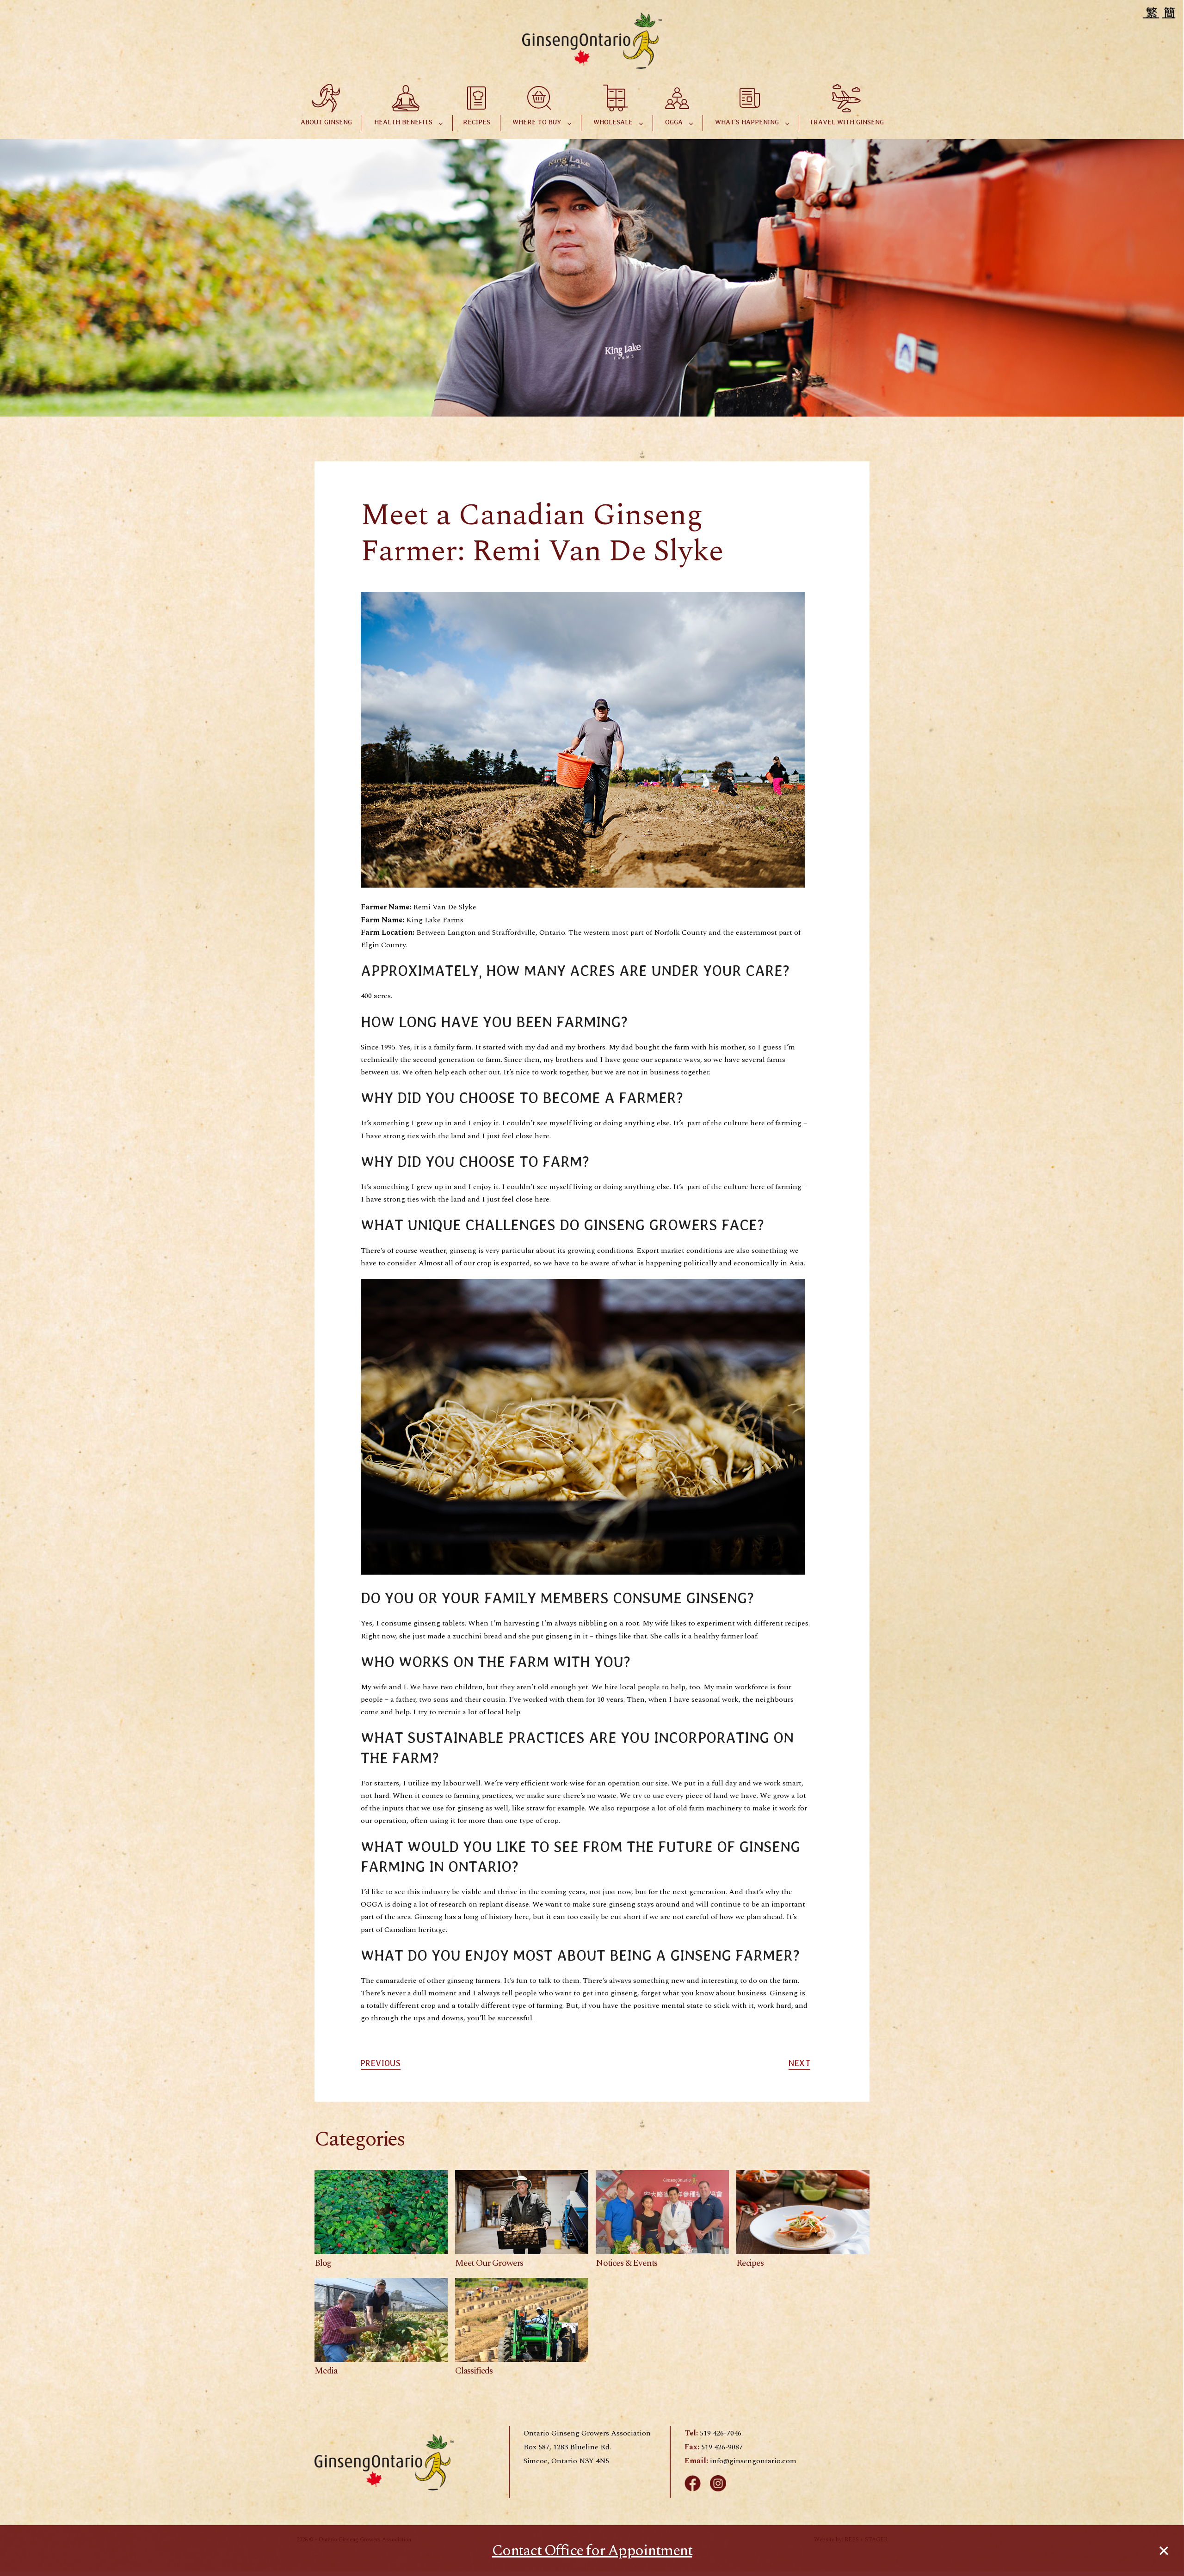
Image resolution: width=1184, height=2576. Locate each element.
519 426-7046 (721, 2433)
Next (799, 2063)
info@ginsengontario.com (753, 2461)
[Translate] (1160, 12)
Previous (381, 2063)
